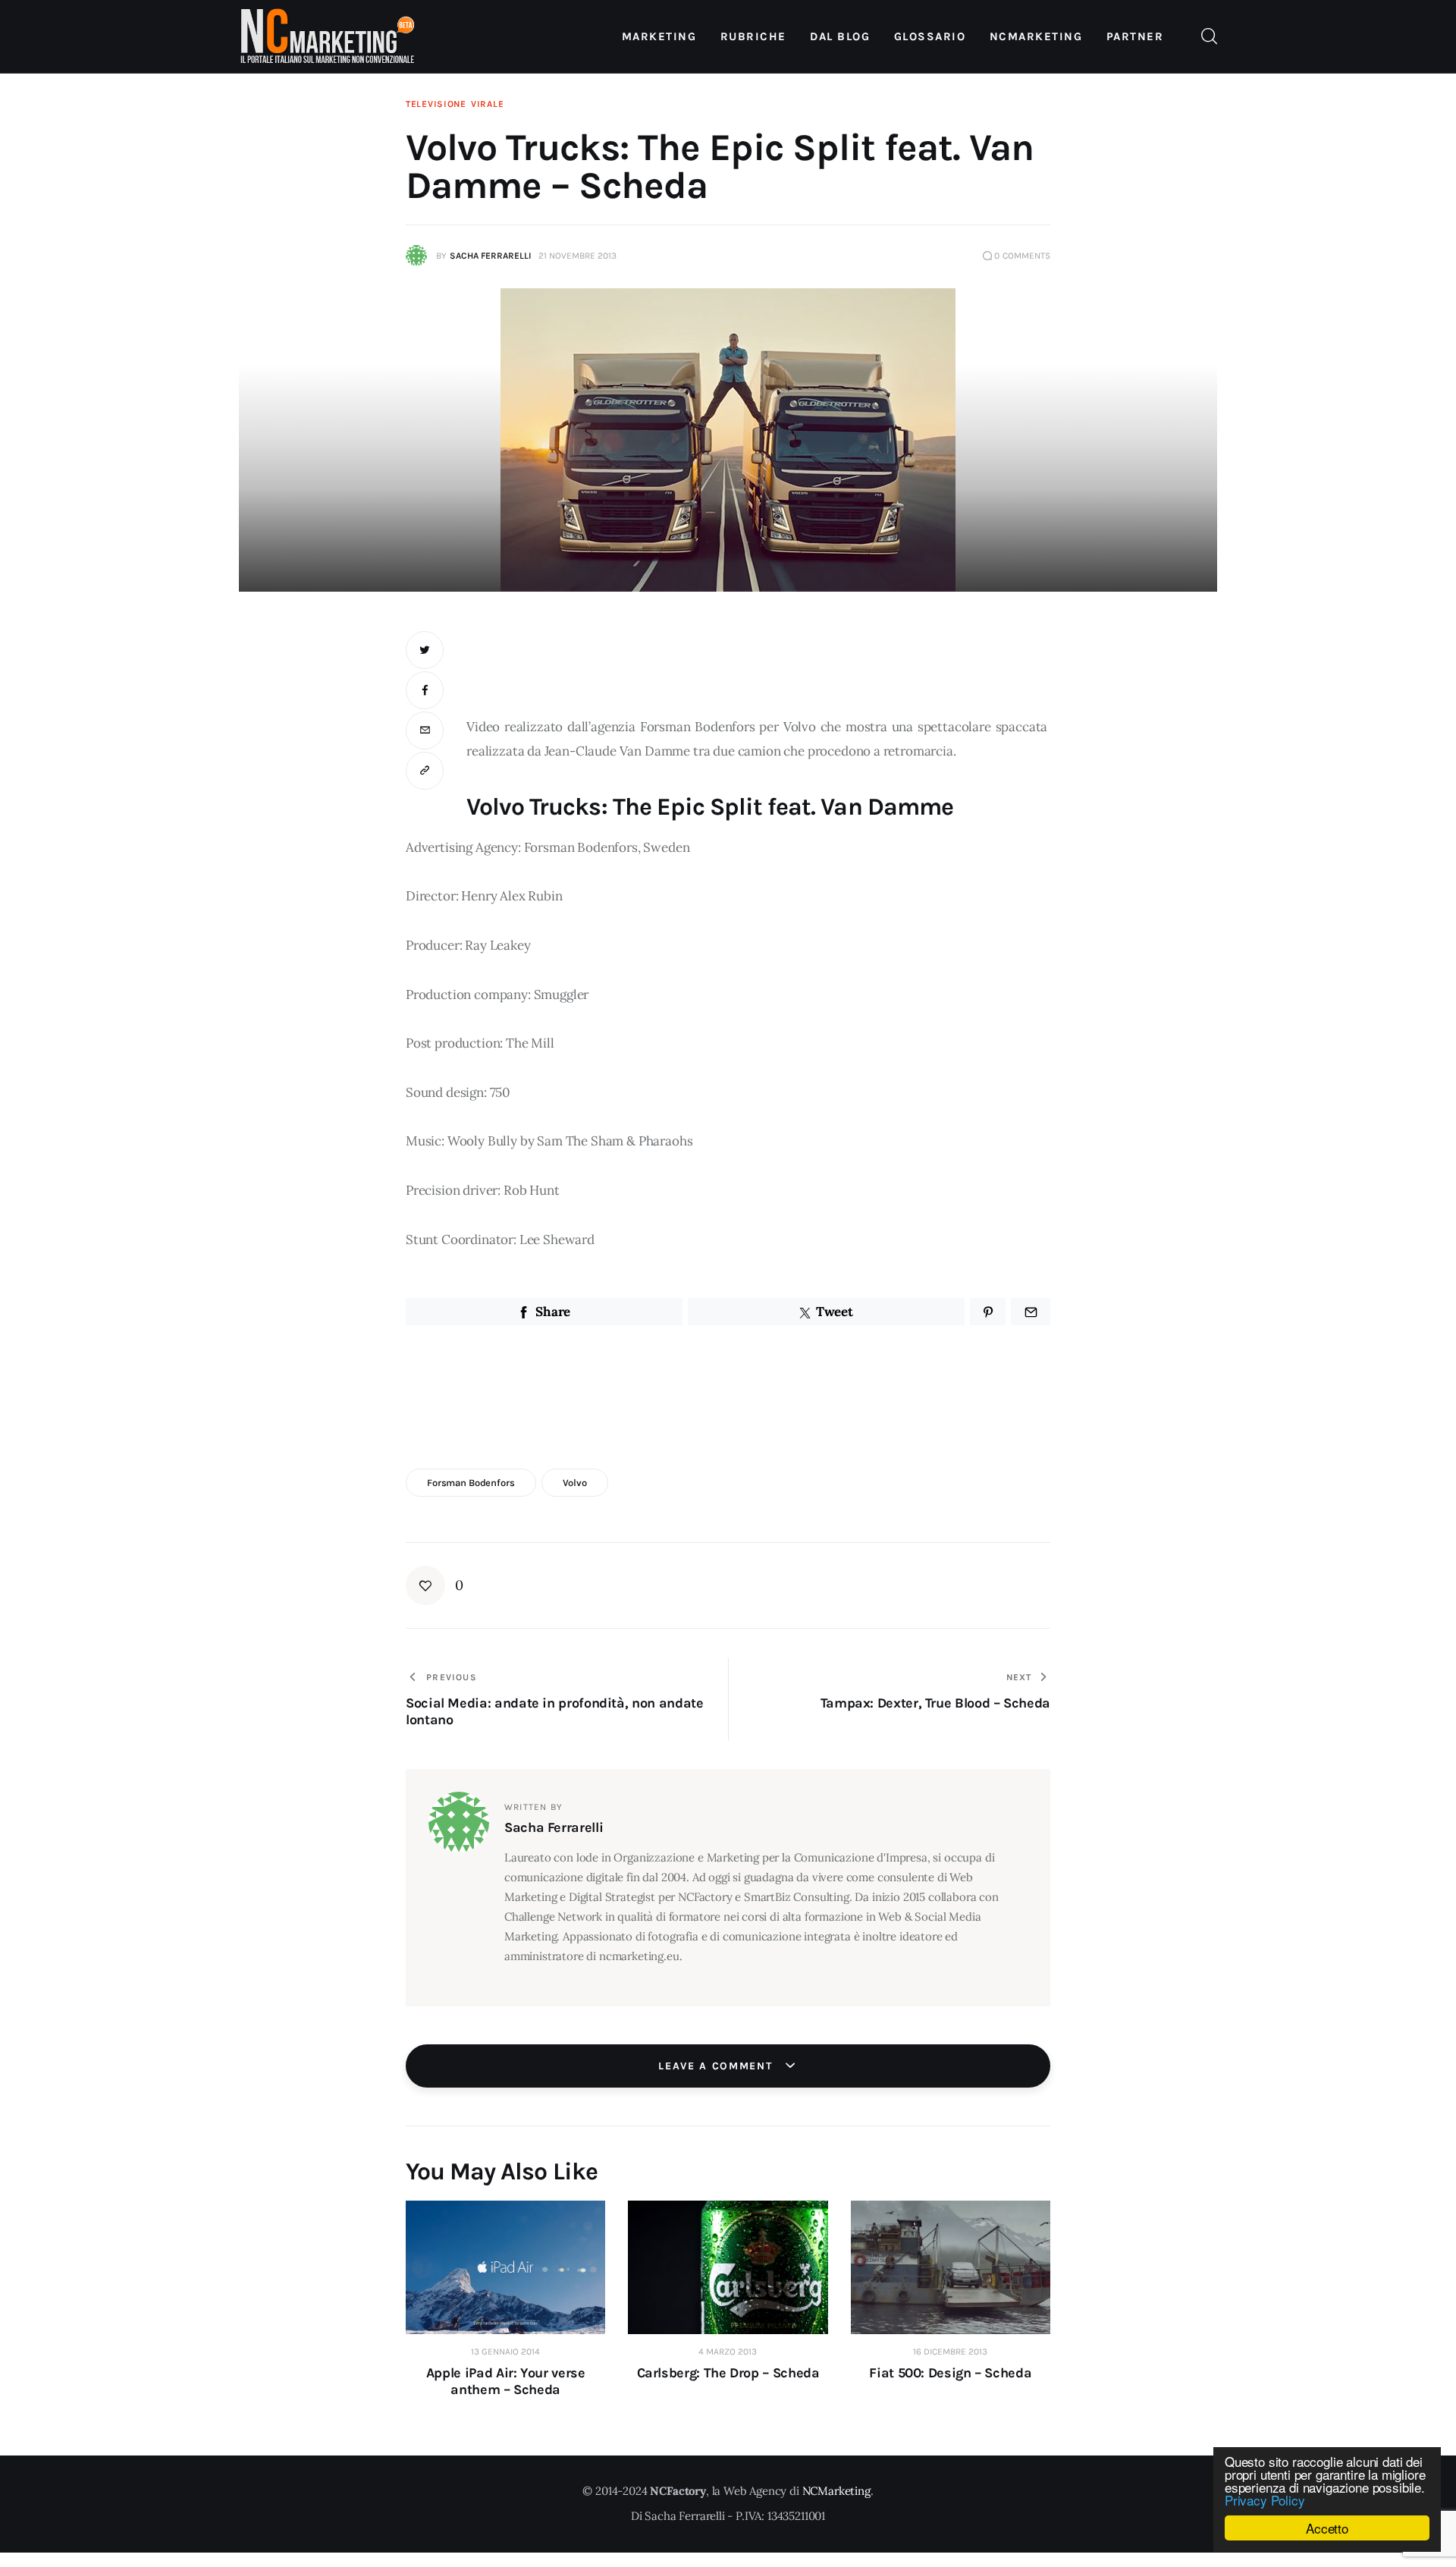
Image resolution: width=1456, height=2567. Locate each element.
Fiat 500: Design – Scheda (950, 2373)
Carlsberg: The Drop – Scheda (728, 2373)
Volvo (575, 1483)
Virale (487, 104)
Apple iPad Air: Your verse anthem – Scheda (506, 2381)
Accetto (1327, 2528)
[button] (425, 771)
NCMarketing (836, 2491)
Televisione (436, 104)
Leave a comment (717, 2066)
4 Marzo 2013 (728, 2352)
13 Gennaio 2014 (505, 2352)
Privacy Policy (1265, 2500)
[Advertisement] (758, 665)
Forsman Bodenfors (471, 1483)
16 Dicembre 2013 (950, 2352)
